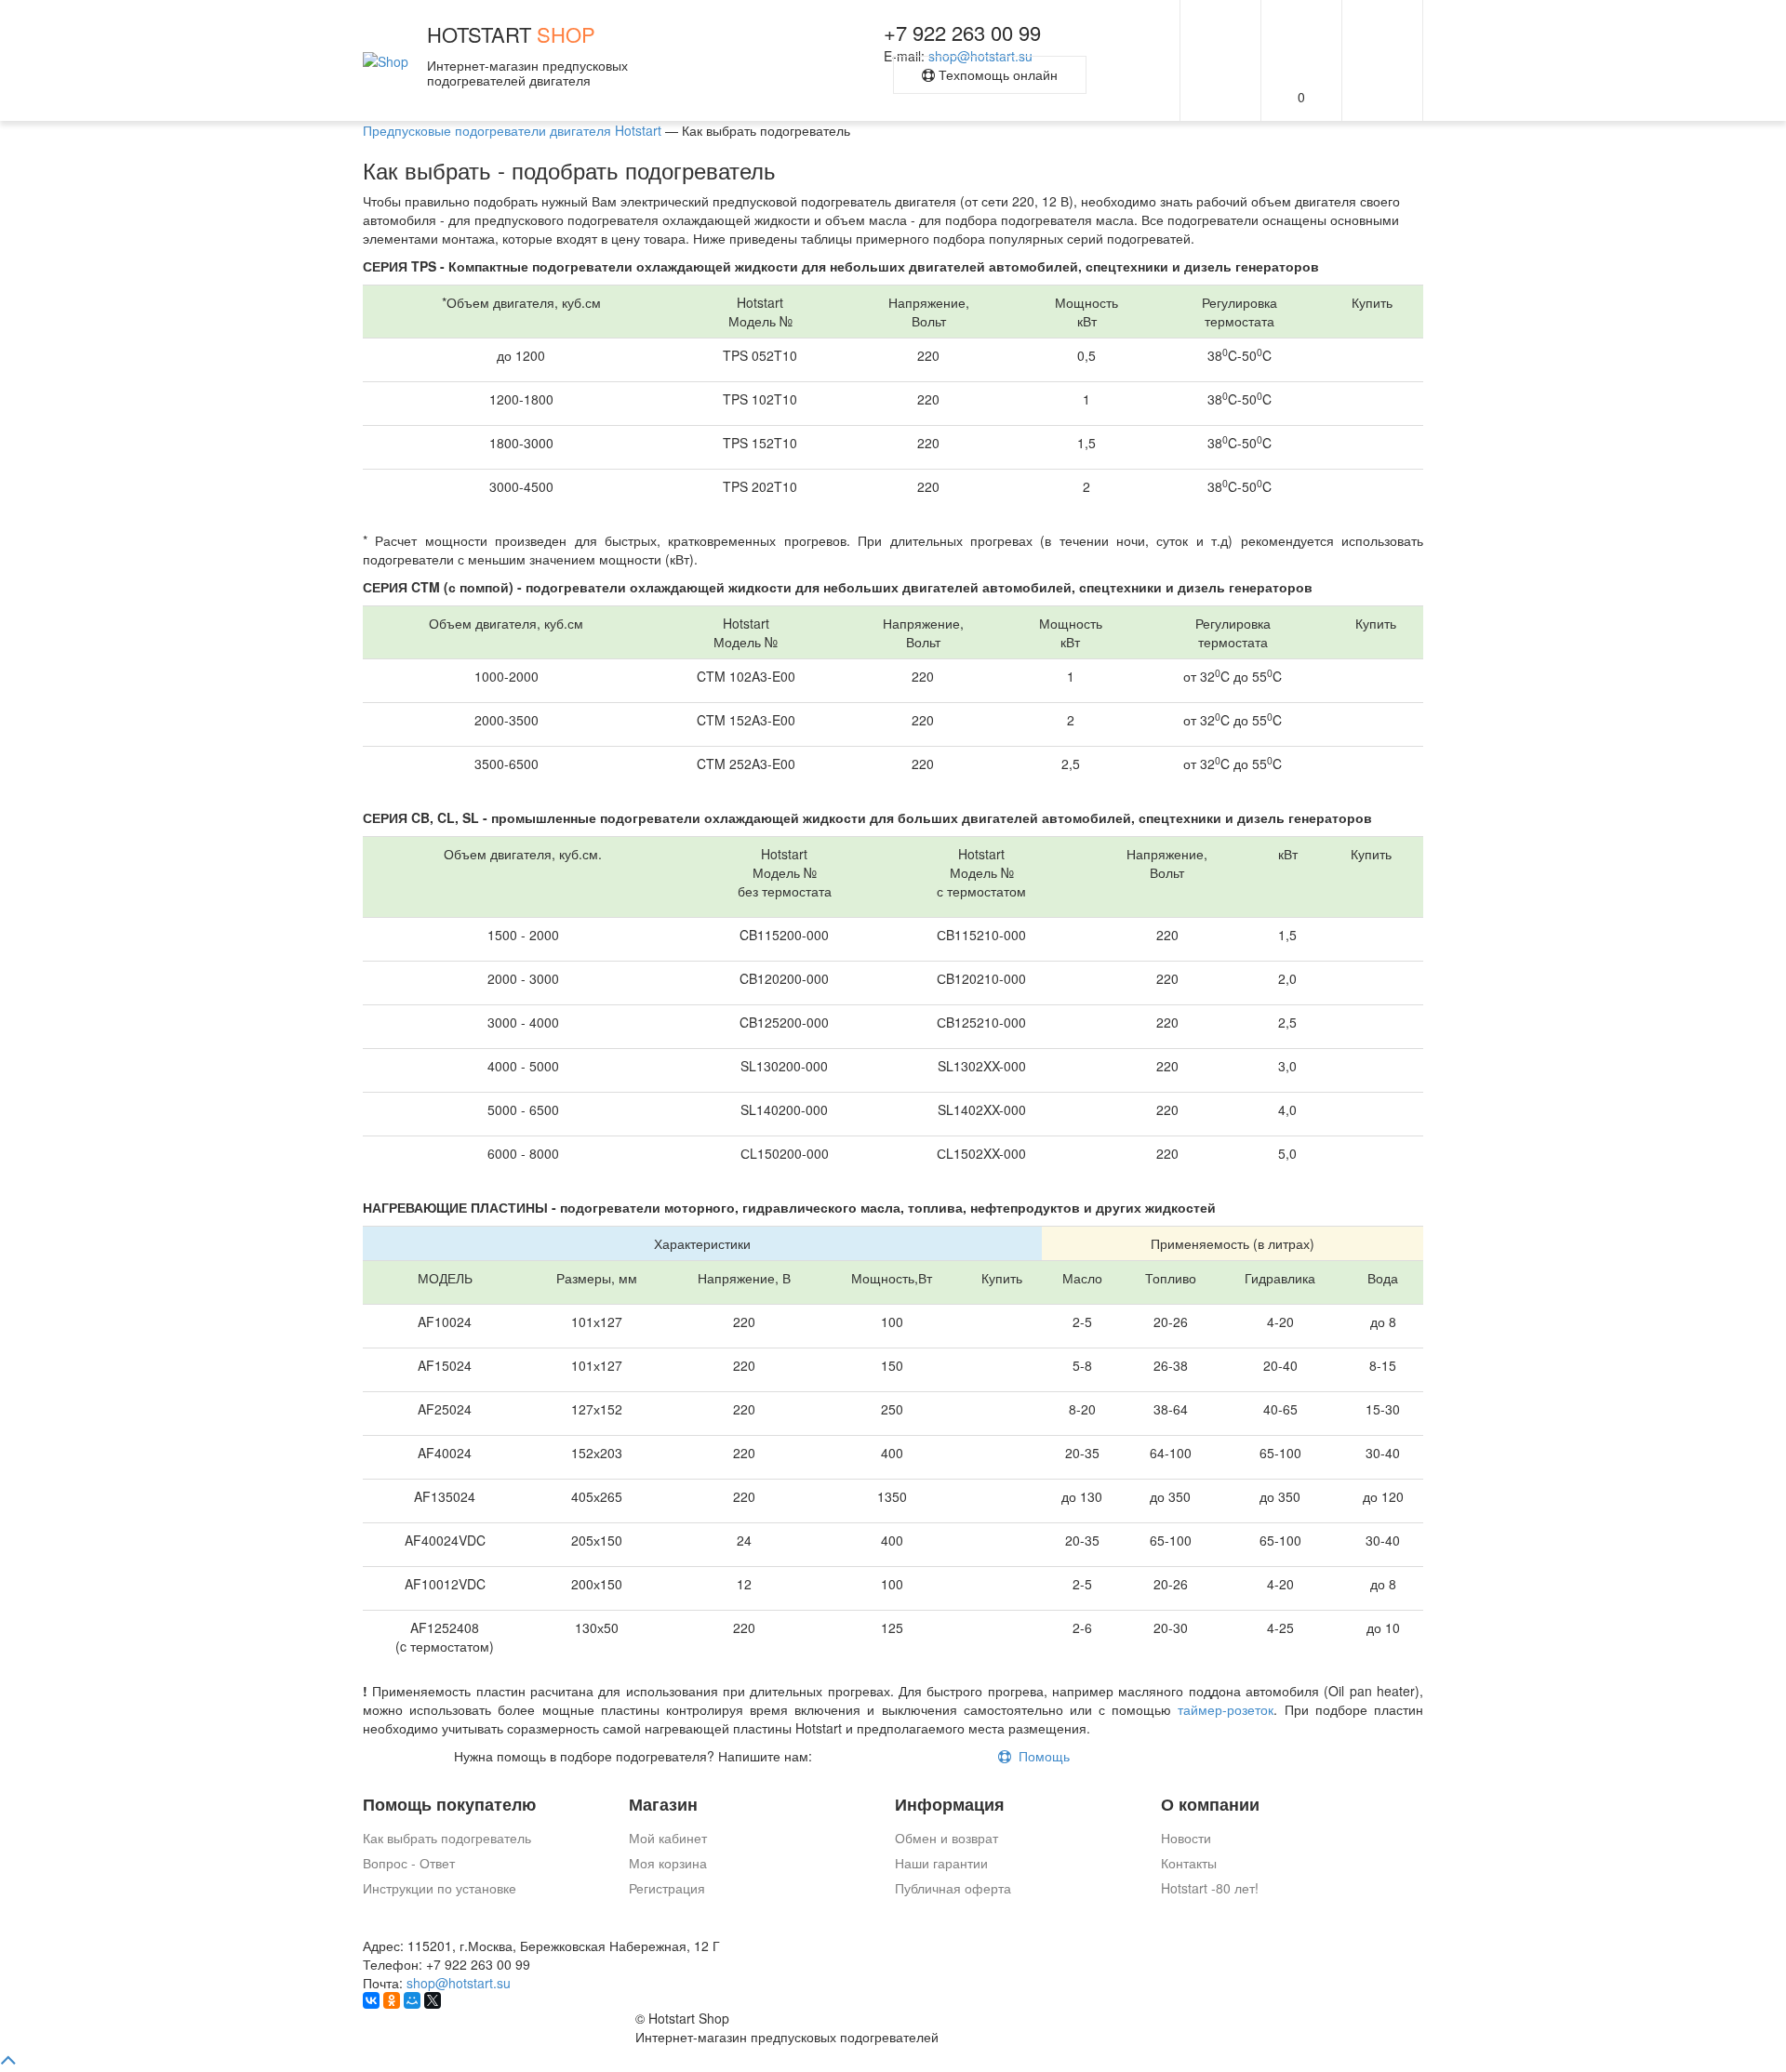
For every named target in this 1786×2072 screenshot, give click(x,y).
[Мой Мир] (412, 2000)
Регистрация (667, 1888)
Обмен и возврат (946, 1838)
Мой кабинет (668, 1838)
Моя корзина (668, 1863)
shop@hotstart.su (459, 1983)
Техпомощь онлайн (996, 74)
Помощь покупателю (449, 1805)
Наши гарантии (941, 1863)
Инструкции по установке (440, 1888)
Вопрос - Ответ (409, 1863)
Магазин (663, 1805)
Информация (950, 1805)
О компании (1210, 1805)
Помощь (1040, 1756)
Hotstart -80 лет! (1210, 1888)
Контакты (1189, 1863)
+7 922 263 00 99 (962, 32)
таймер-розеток (1226, 1709)
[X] (433, 2000)
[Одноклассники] (392, 2000)
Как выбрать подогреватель (447, 1838)
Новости (1186, 1838)
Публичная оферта (953, 1888)
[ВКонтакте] (371, 2000)
